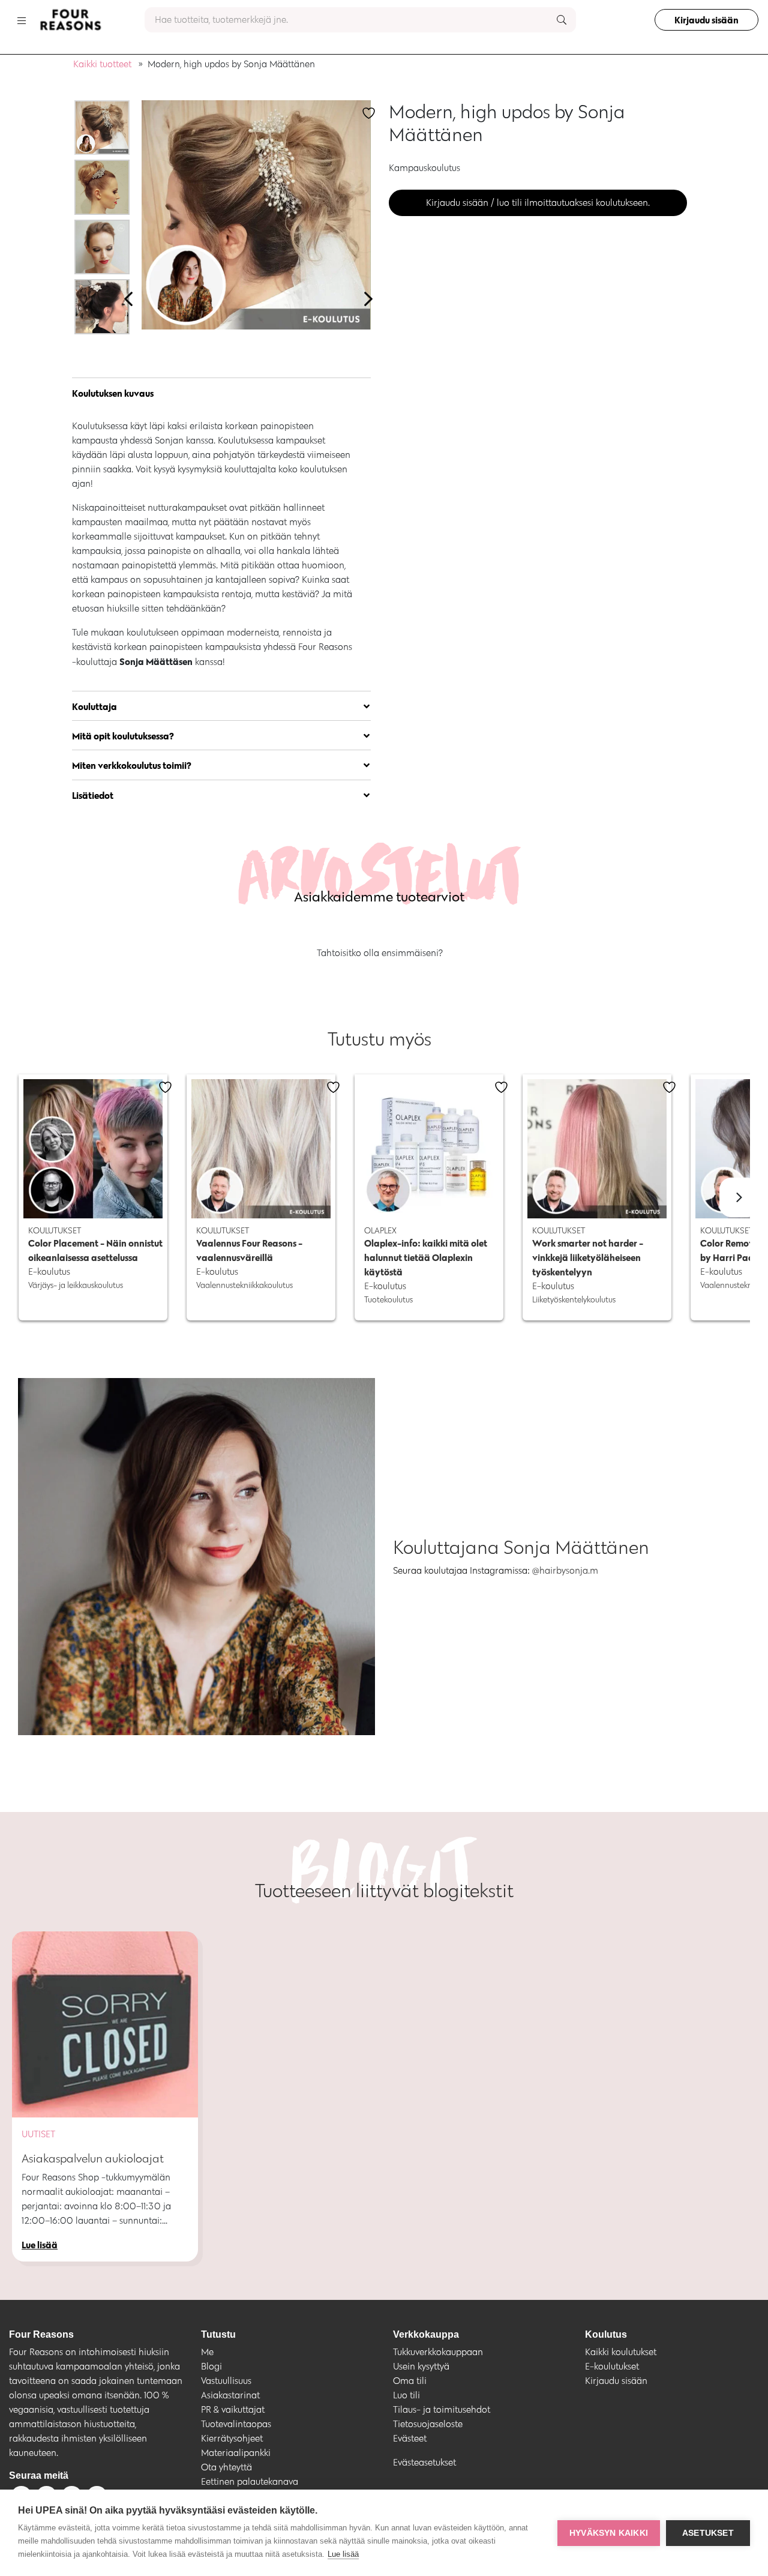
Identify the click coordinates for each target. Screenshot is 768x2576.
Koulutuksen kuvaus (113, 393)
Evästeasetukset (424, 2462)
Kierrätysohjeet (232, 2438)
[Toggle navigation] (22, 20)
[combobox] (360, 20)
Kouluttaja (94, 706)
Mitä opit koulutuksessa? (123, 736)
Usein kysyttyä (421, 2366)
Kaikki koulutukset (621, 2352)
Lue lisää (343, 2554)
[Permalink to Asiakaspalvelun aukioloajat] (105, 2024)
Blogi (211, 2366)
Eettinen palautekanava (250, 2481)
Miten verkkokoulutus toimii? (132, 765)
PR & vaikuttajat (233, 2409)
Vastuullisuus (226, 2381)
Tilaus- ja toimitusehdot (442, 2409)
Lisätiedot (93, 795)
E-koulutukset (612, 2366)
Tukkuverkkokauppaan (438, 2352)
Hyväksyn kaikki (609, 2533)
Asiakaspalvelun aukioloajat (93, 2158)
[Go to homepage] (70, 20)
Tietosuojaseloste (428, 2424)
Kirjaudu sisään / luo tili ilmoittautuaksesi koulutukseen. (538, 203)
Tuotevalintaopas (236, 2424)
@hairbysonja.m (565, 1570)
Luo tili (406, 2395)
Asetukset (708, 2533)
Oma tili (410, 2381)
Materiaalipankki (236, 2453)
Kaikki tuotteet (102, 64)
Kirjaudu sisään (706, 20)
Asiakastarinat (230, 2395)
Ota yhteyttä (226, 2467)
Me (207, 2352)
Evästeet (410, 2438)
